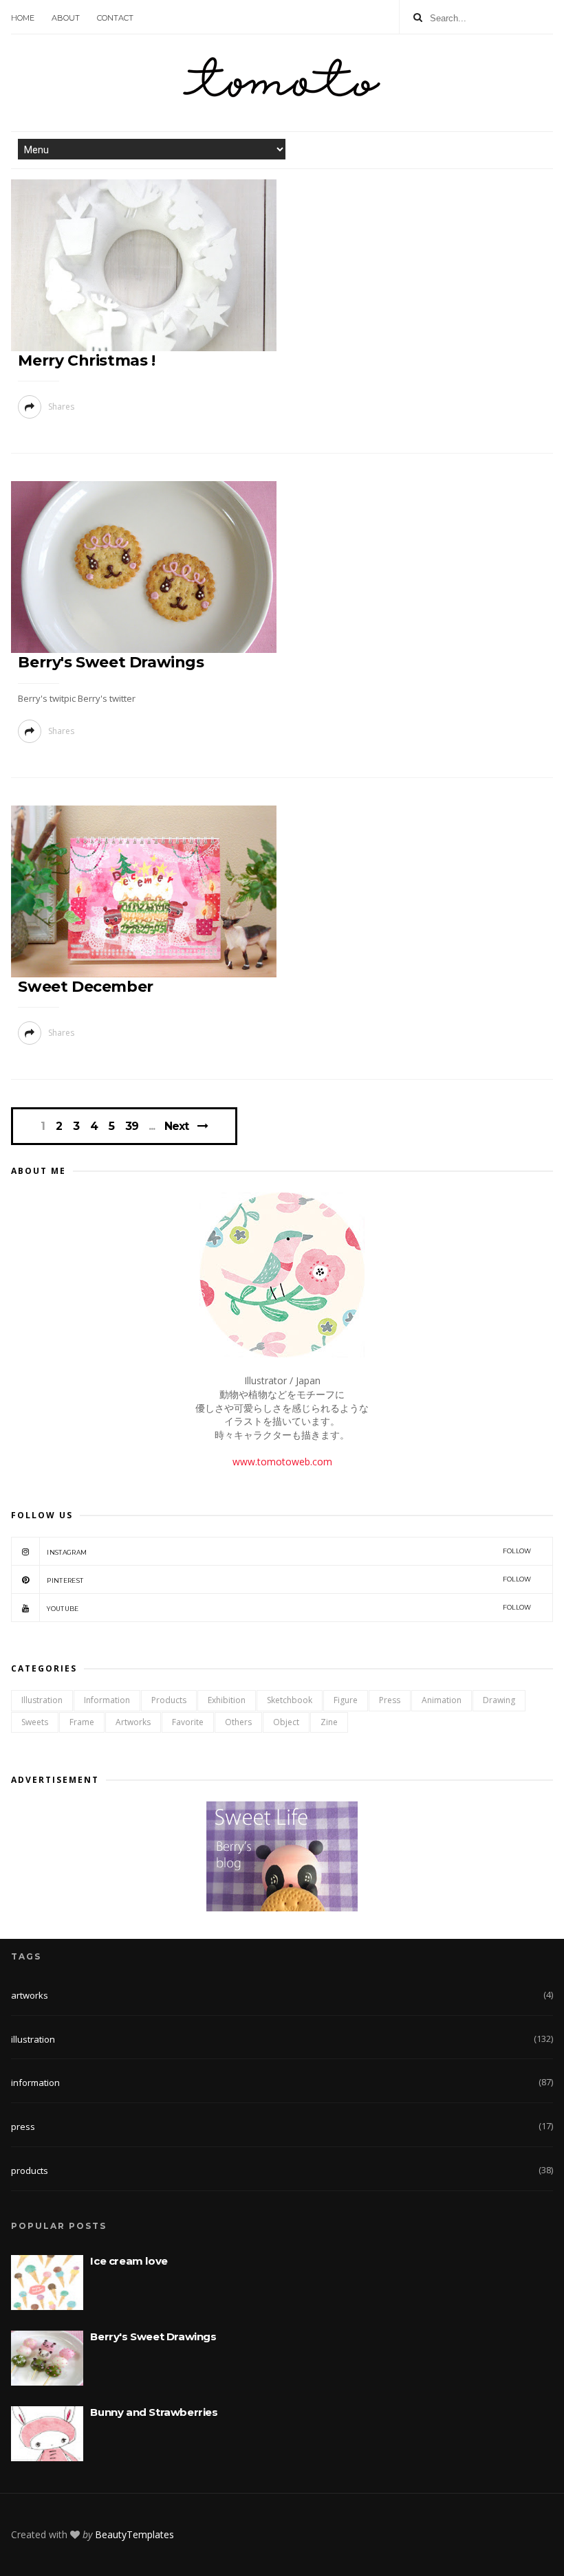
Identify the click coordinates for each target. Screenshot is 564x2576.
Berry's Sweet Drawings (111, 662)
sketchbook (290, 1700)
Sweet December (85, 987)
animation (442, 1700)
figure (346, 1700)
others (238, 1722)
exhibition (227, 1700)
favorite (188, 1722)
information (107, 1700)
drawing (499, 1700)
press (390, 1700)
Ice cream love (129, 2261)
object (286, 1722)
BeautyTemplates (134, 2534)
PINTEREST (289, 1580)
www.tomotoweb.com (282, 1462)
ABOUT (66, 18)
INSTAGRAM (289, 1552)
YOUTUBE (289, 1608)
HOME (23, 18)
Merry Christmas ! (86, 360)
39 (132, 1126)
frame (82, 1722)
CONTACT (115, 18)
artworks (133, 1722)
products (169, 1700)
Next (176, 1126)
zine (329, 1722)
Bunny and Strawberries (154, 2412)
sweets (35, 1722)
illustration (42, 1700)
